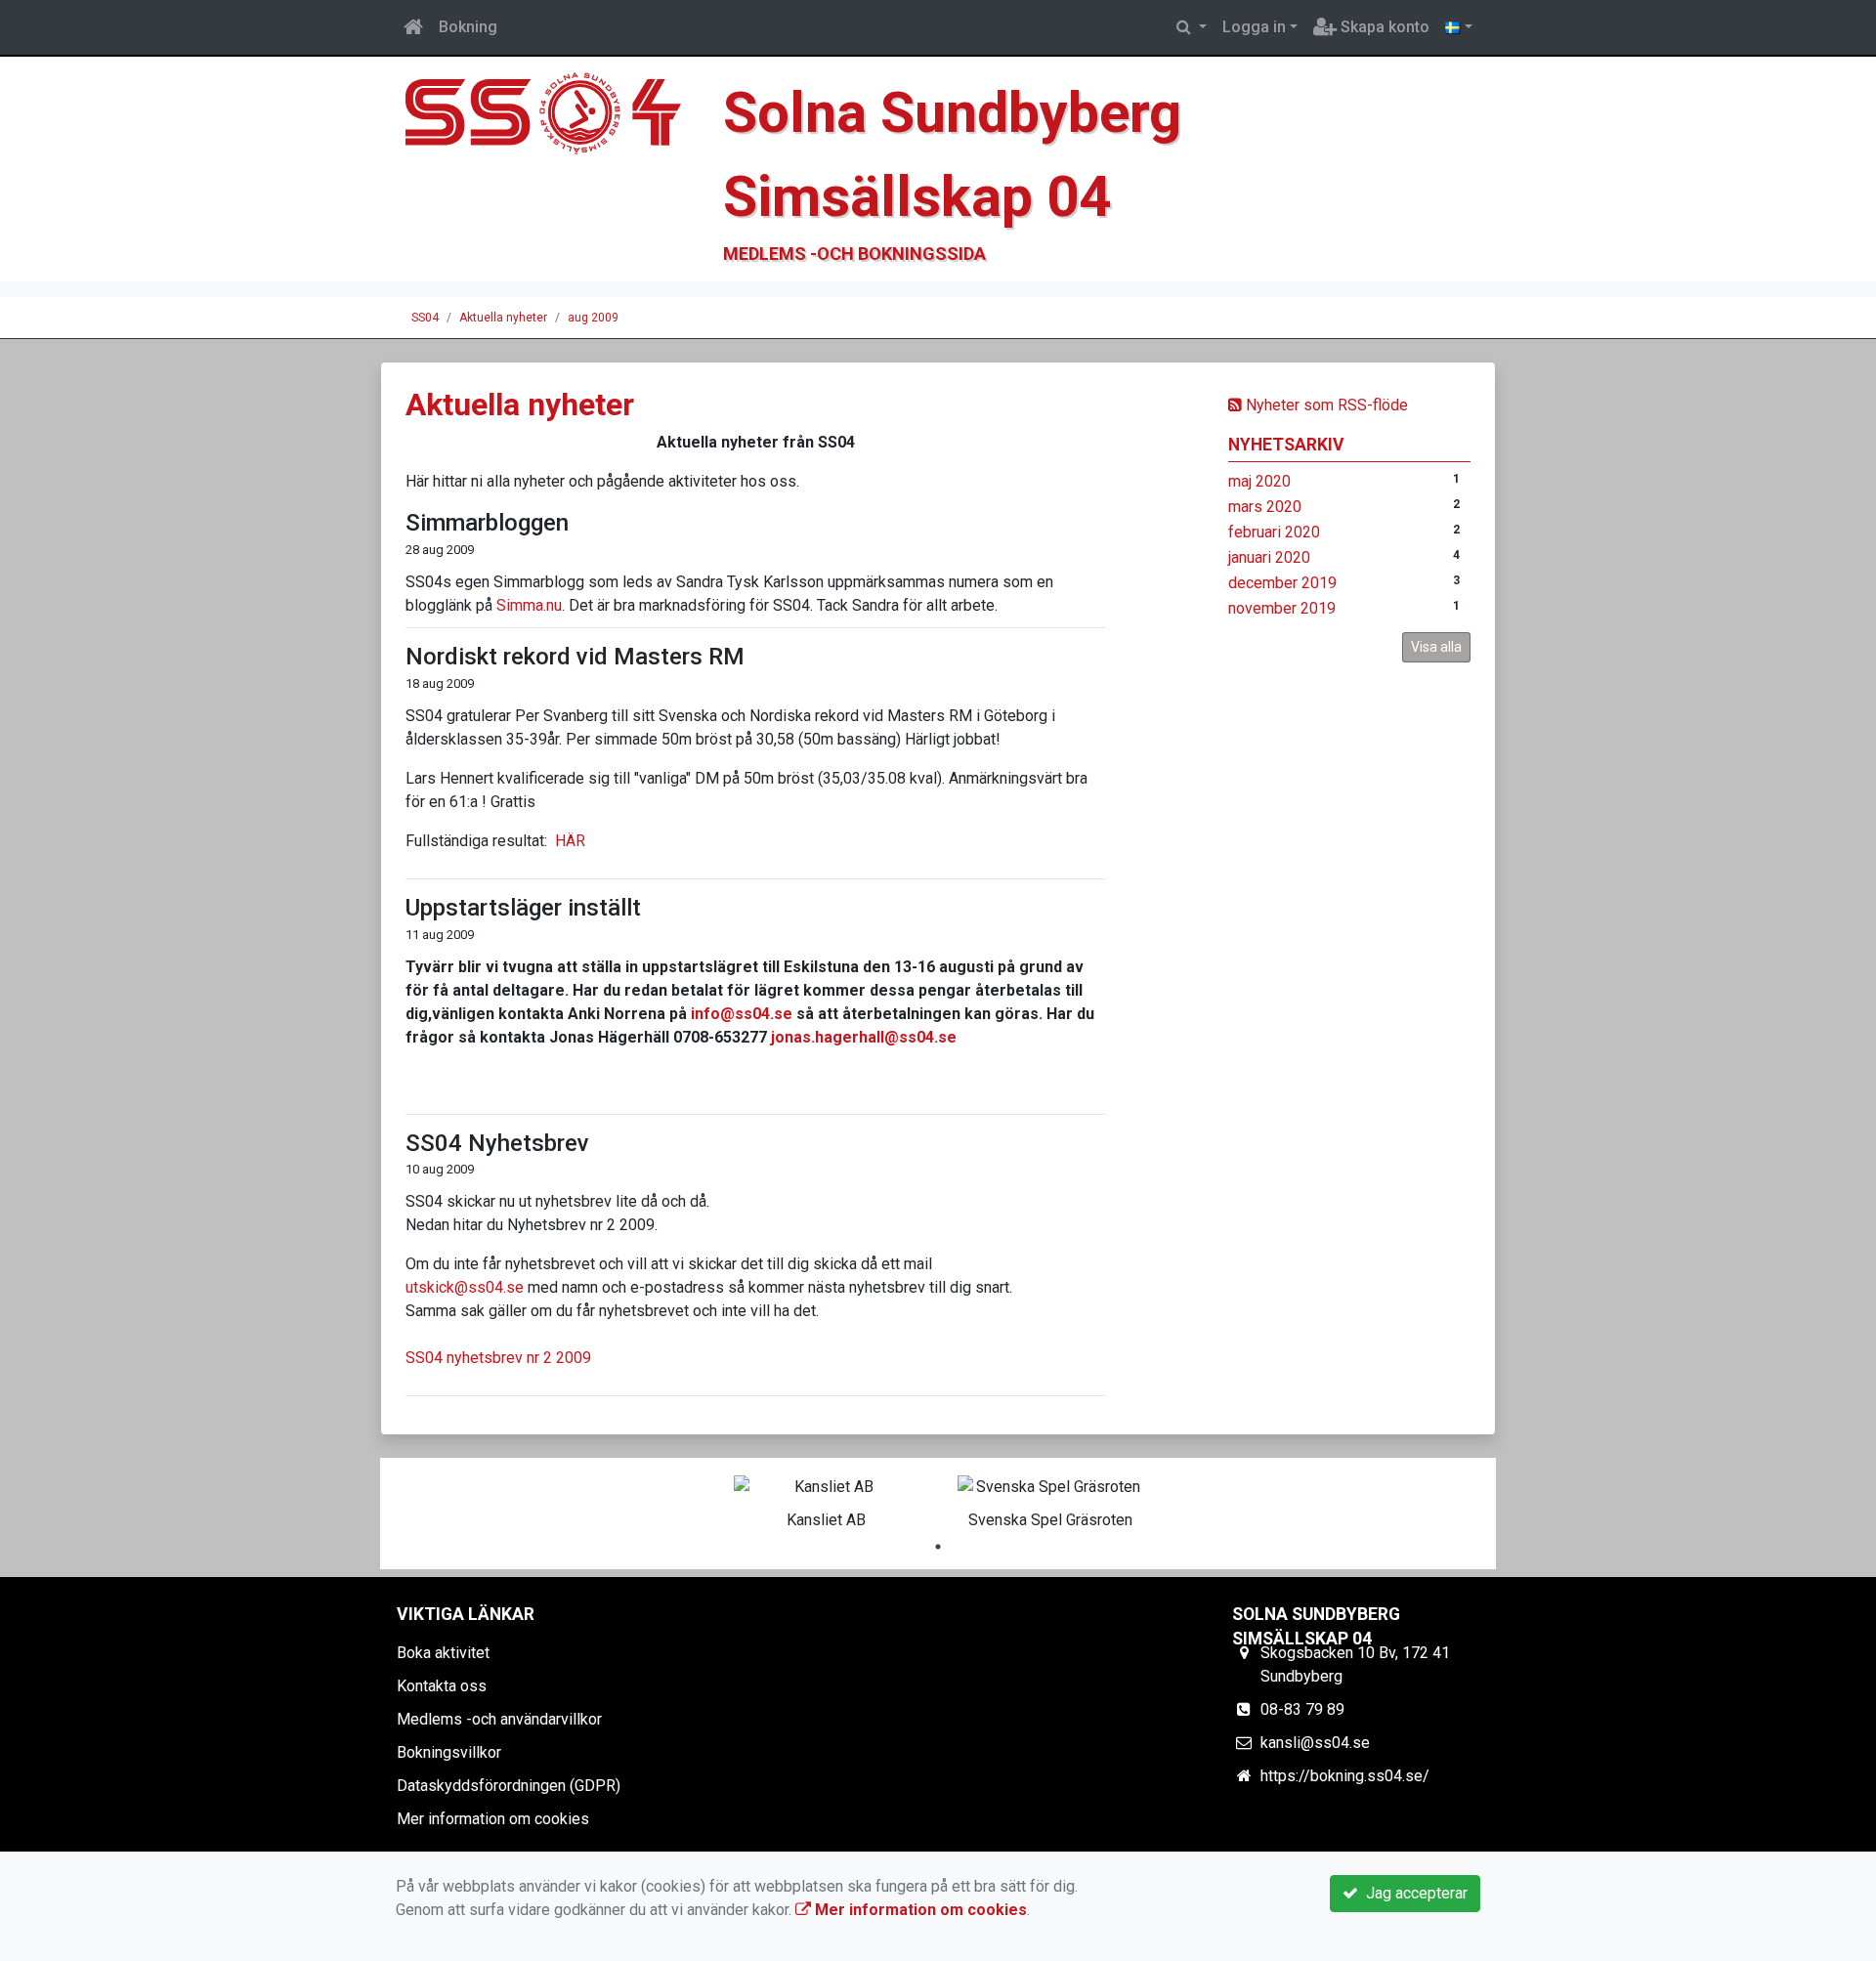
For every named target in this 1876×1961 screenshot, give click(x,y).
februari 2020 (1274, 532)
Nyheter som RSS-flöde (1325, 405)
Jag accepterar (1413, 1893)
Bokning (468, 27)
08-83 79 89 (1302, 1709)
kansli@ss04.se (1315, 1743)
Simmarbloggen (487, 523)
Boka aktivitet (443, 1653)
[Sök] (1192, 27)
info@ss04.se (742, 1014)
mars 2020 (1265, 507)
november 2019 (1282, 608)
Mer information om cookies (493, 1819)
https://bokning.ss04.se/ (1345, 1776)
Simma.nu (529, 605)
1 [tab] (938, 1547)
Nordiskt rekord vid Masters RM (575, 657)
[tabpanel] (826, 1499)
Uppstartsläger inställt (523, 908)
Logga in (1254, 27)
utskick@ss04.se (465, 1287)
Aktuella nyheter (503, 318)
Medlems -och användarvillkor (499, 1719)
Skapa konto (1383, 27)
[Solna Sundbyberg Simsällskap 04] (552, 119)
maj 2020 (1259, 481)
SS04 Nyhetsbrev (497, 1143)
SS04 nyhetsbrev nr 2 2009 (498, 1358)
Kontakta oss (442, 1686)
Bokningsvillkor (449, 1752)
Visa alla (1436, 647)
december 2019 (1282, 583)
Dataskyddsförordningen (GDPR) (509, 1786)
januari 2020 (1269, 557)
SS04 (425, 318)
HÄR (570, 841)
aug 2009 (593, 318)
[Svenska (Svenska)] (1459, 27)
